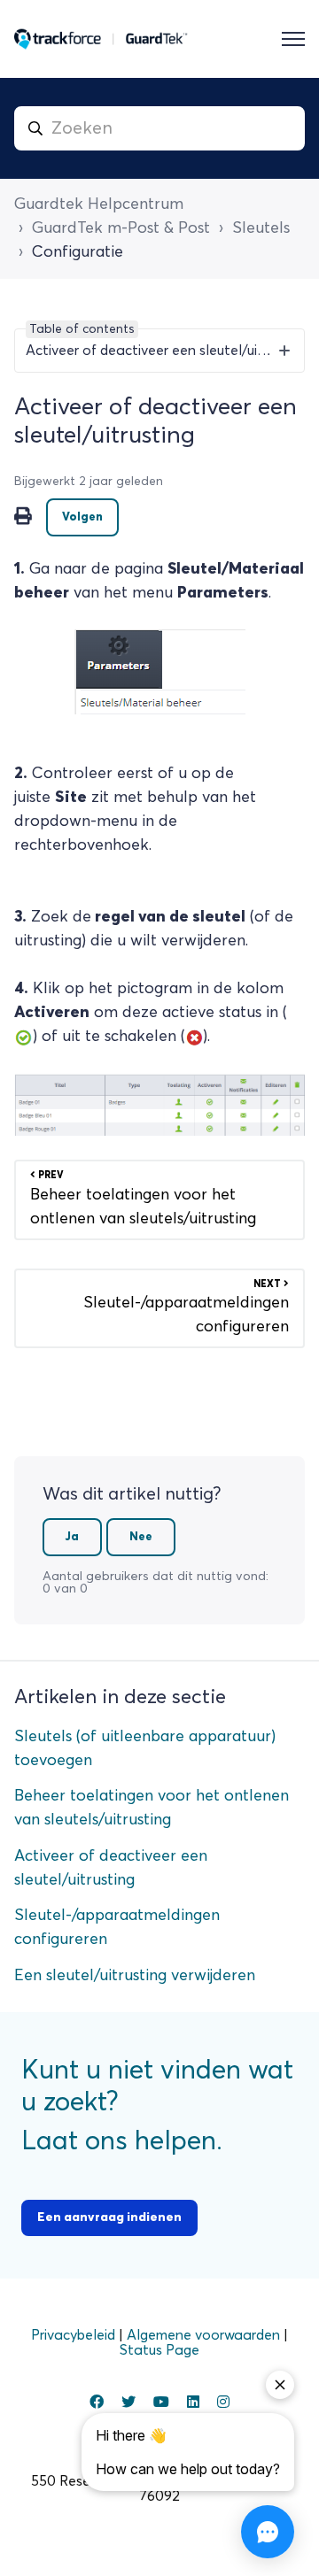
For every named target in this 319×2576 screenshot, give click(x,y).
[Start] (101, 39)
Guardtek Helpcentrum (99, 204)
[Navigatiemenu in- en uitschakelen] (293, 39)
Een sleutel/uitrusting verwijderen (135, 1976)
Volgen (82, 517)
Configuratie (78, 252)
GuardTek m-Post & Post (121, 228)
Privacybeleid (75, 2335)
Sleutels (261, 228)
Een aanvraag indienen (109, 2217)
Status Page (159, 2350)
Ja (72, 1537)
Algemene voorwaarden (205, 2335)
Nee (141, 1537)
